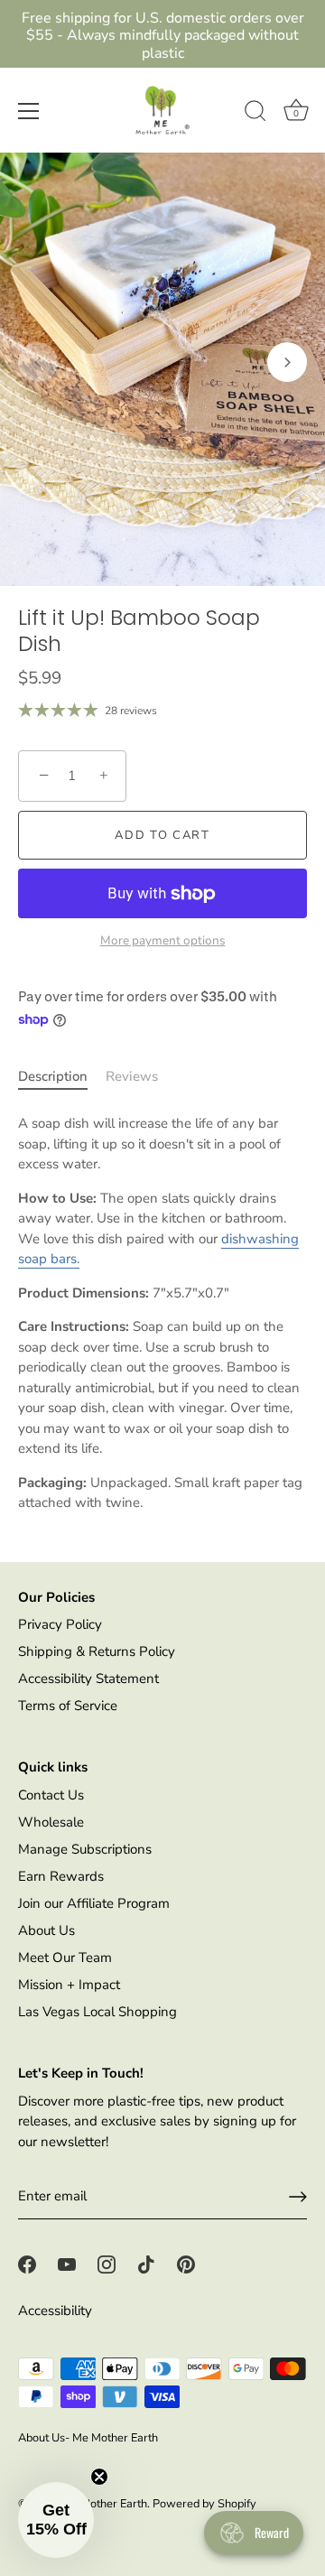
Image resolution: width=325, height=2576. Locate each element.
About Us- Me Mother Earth (88, 2438)
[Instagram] (107, 2264)
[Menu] (29, 111)
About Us (46, 1930)
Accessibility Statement (88, 1679)
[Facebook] (27, 2264)
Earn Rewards (61, 1876)
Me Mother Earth (104, 2504)
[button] (38, 362)
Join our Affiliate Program (94, 1903)
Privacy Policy (60, 1624)
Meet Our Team (65, 1958)
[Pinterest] (186, 2264)
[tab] (62, 1077)
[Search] (255, 114)
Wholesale (51, 1822)
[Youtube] (67, 2264)
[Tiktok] (146, 2264)
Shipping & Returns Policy (97, 1651)
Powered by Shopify (204, 2504)
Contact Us (51, 1795)
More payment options (163, 940)
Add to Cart (162, 835)
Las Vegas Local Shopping (97, 2012)
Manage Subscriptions (85, 1849)
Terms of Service (68, 1706)
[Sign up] (298, 2197)
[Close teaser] (99, 2477)
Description (53, 1076)
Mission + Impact (69, 1985)
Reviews (132, 1076)
